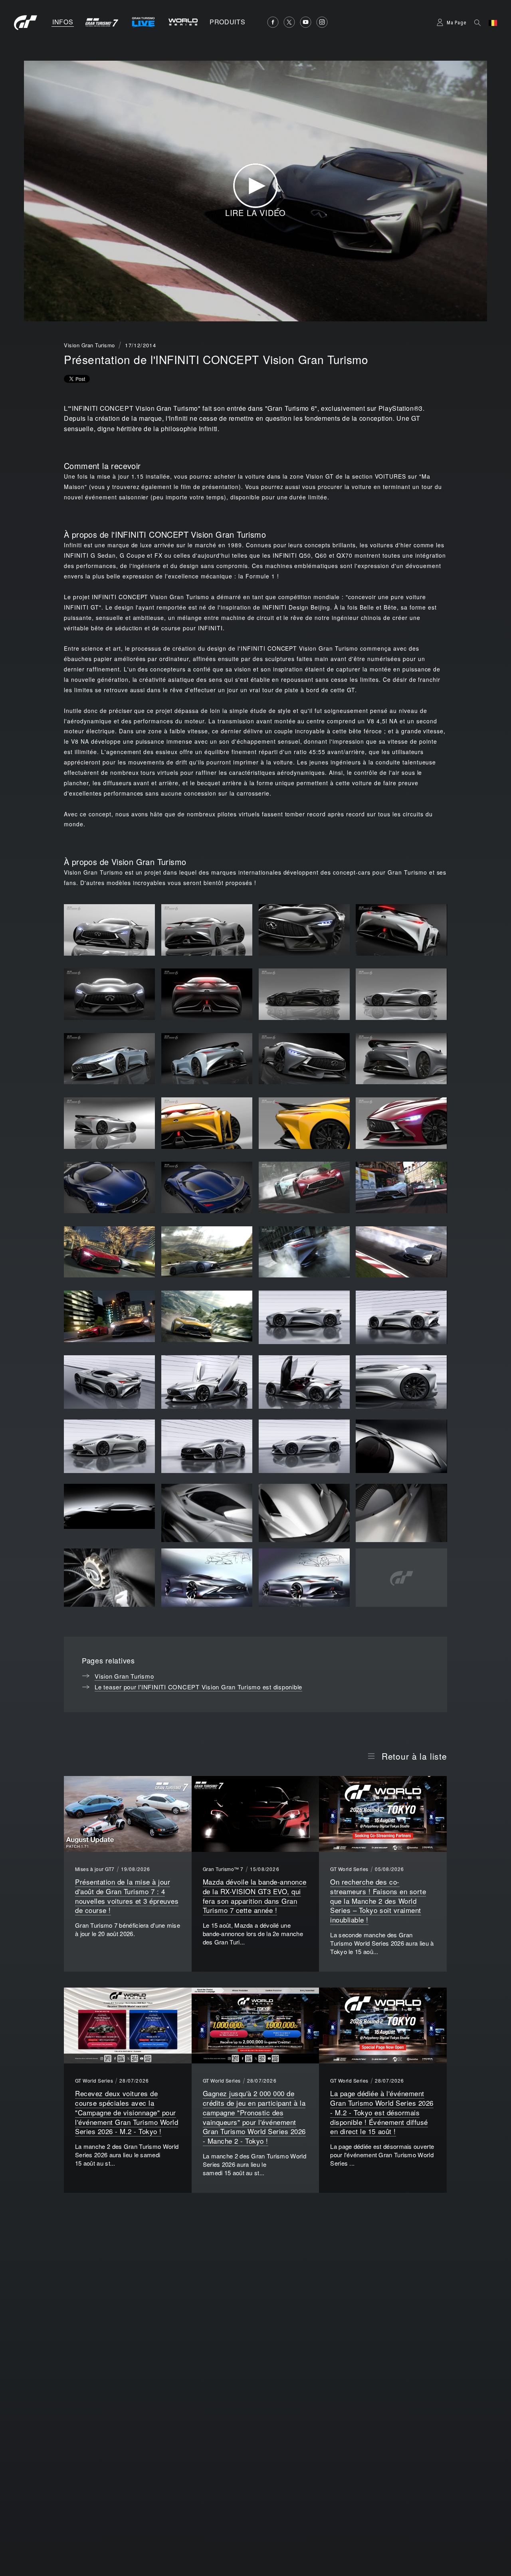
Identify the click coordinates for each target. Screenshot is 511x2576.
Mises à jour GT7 (95, 1869)
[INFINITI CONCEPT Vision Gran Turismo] (109, 930)
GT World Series (349, 1869)
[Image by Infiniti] (304, 1317)
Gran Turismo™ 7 (223, 1869)
